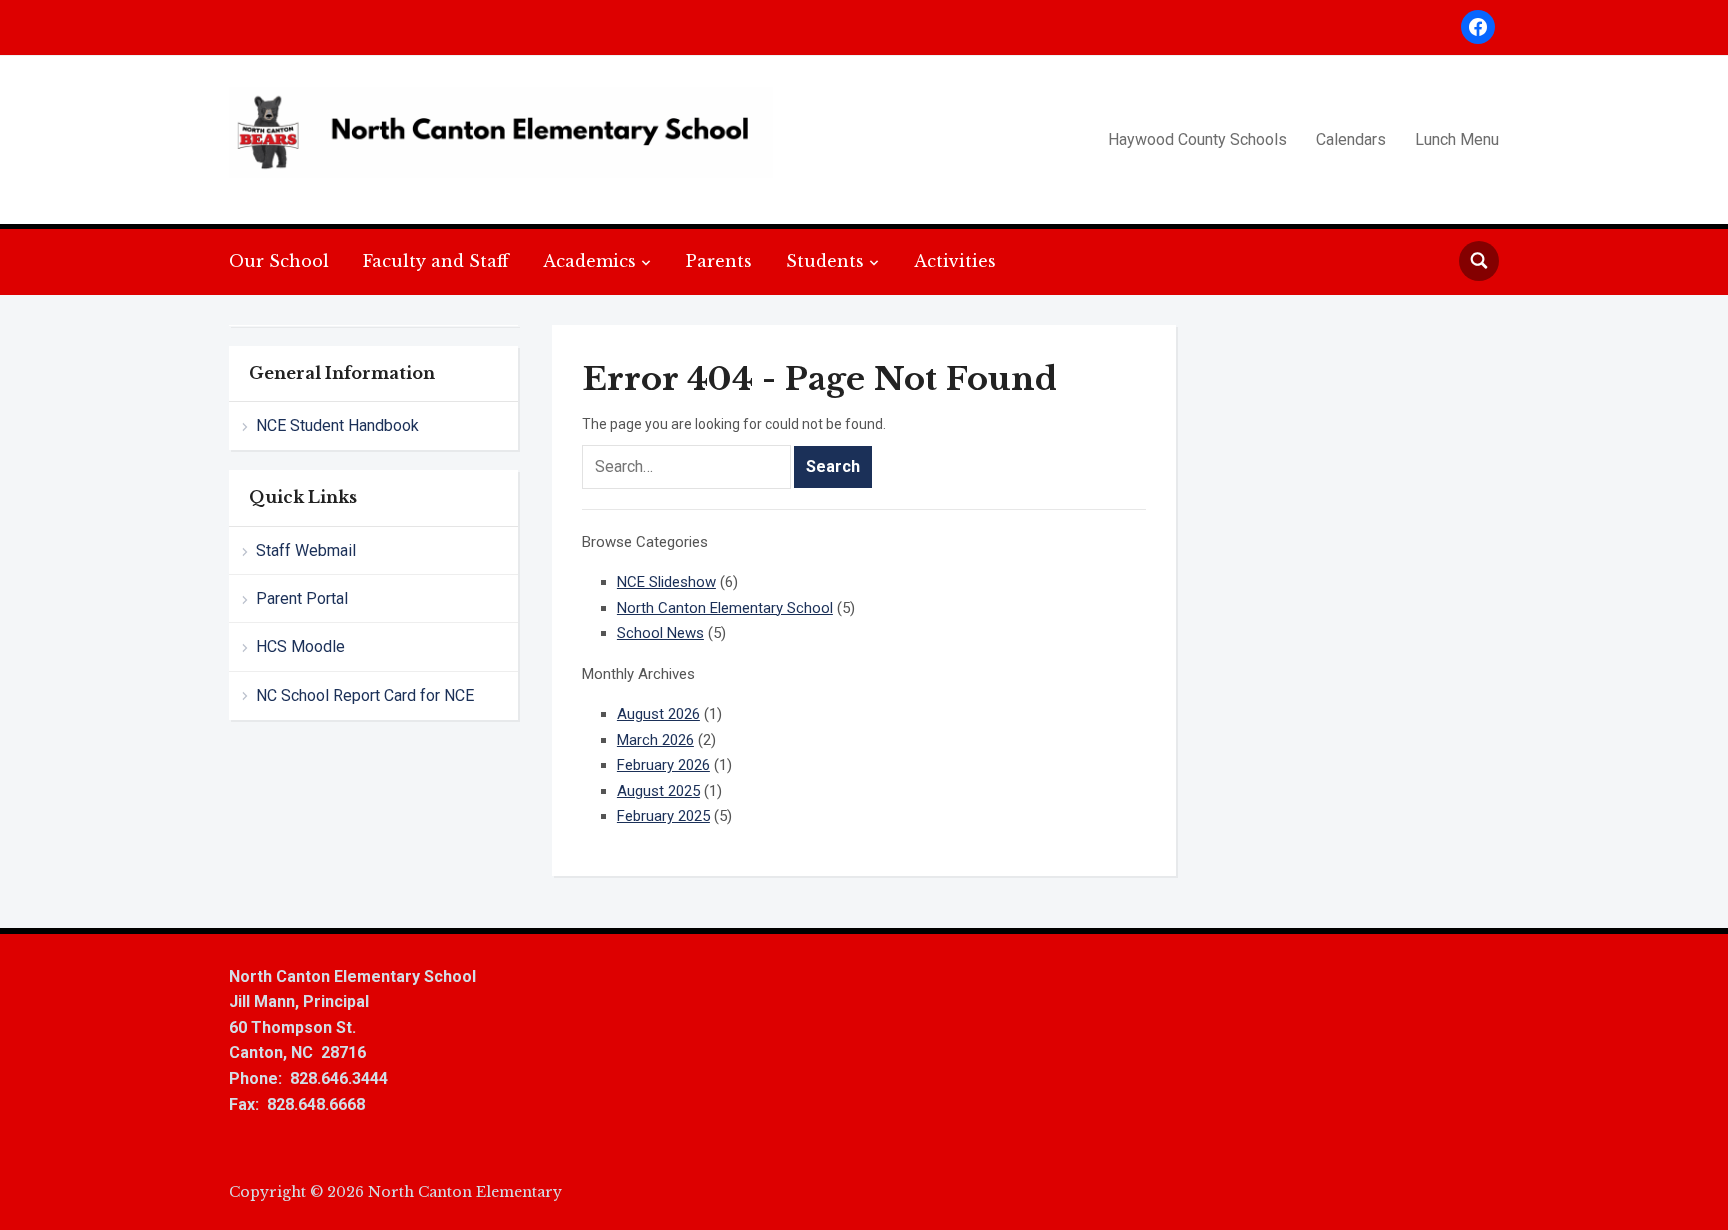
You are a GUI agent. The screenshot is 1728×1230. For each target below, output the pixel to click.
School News (660, 633)
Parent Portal (302, 598)
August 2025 (658, 791)
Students (825, 261)
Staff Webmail (306, 550)
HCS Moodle (300, 646)
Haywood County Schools (1197, 139)
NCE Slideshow (666, 582)
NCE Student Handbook (337, 425)
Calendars (1351, 139)
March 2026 (655, 740)
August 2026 (658, 714)
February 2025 (663, 816)
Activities (955, 261)
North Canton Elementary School (725, 608)
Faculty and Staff (436, 261)
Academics (589, 261)
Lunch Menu (1457, 139)
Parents (719, 261)
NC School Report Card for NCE (365, 695)
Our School (279, 261)
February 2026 (663, 765)
